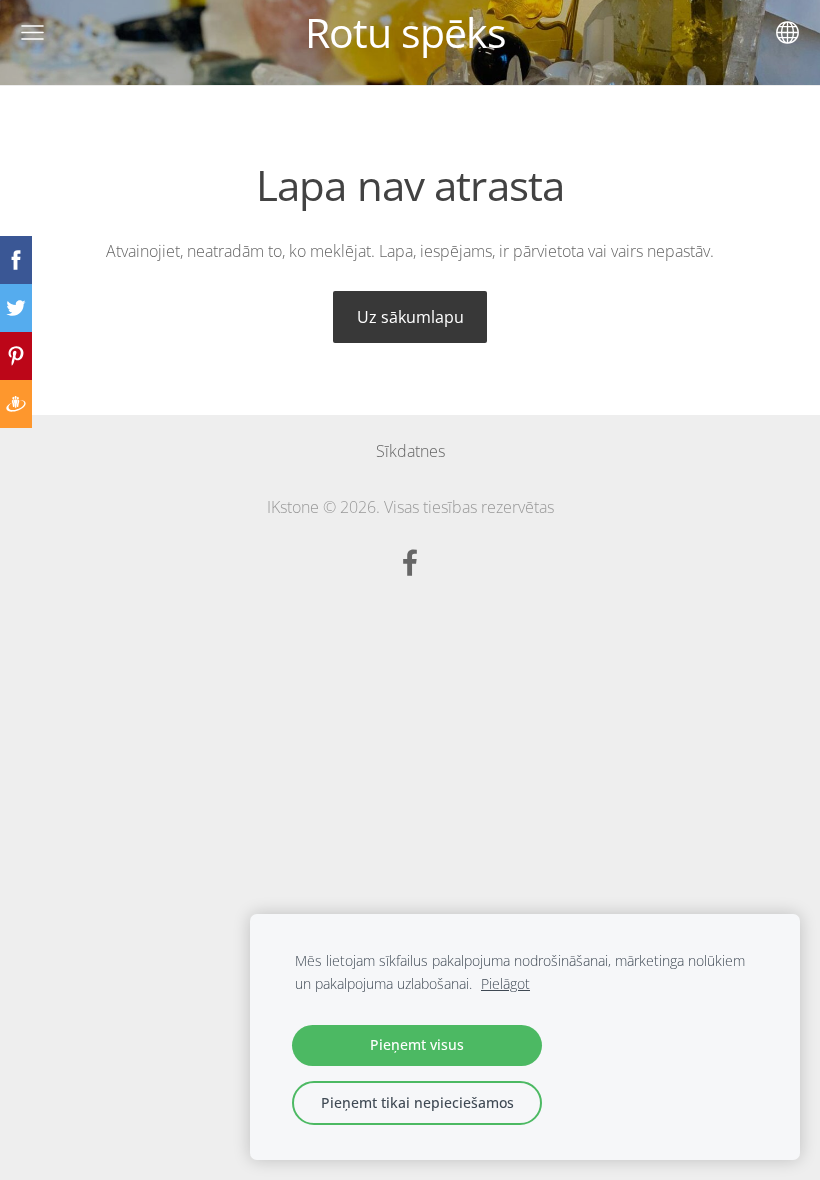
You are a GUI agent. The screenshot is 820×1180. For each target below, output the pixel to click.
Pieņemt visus (417, 1044)
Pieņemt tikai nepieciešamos (417, 1102)
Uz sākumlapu (410, 317)
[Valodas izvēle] (787, 32)
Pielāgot (505, 983)
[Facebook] (410, 562)
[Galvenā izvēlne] (32, 32)
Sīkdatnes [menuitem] (410, 451)
